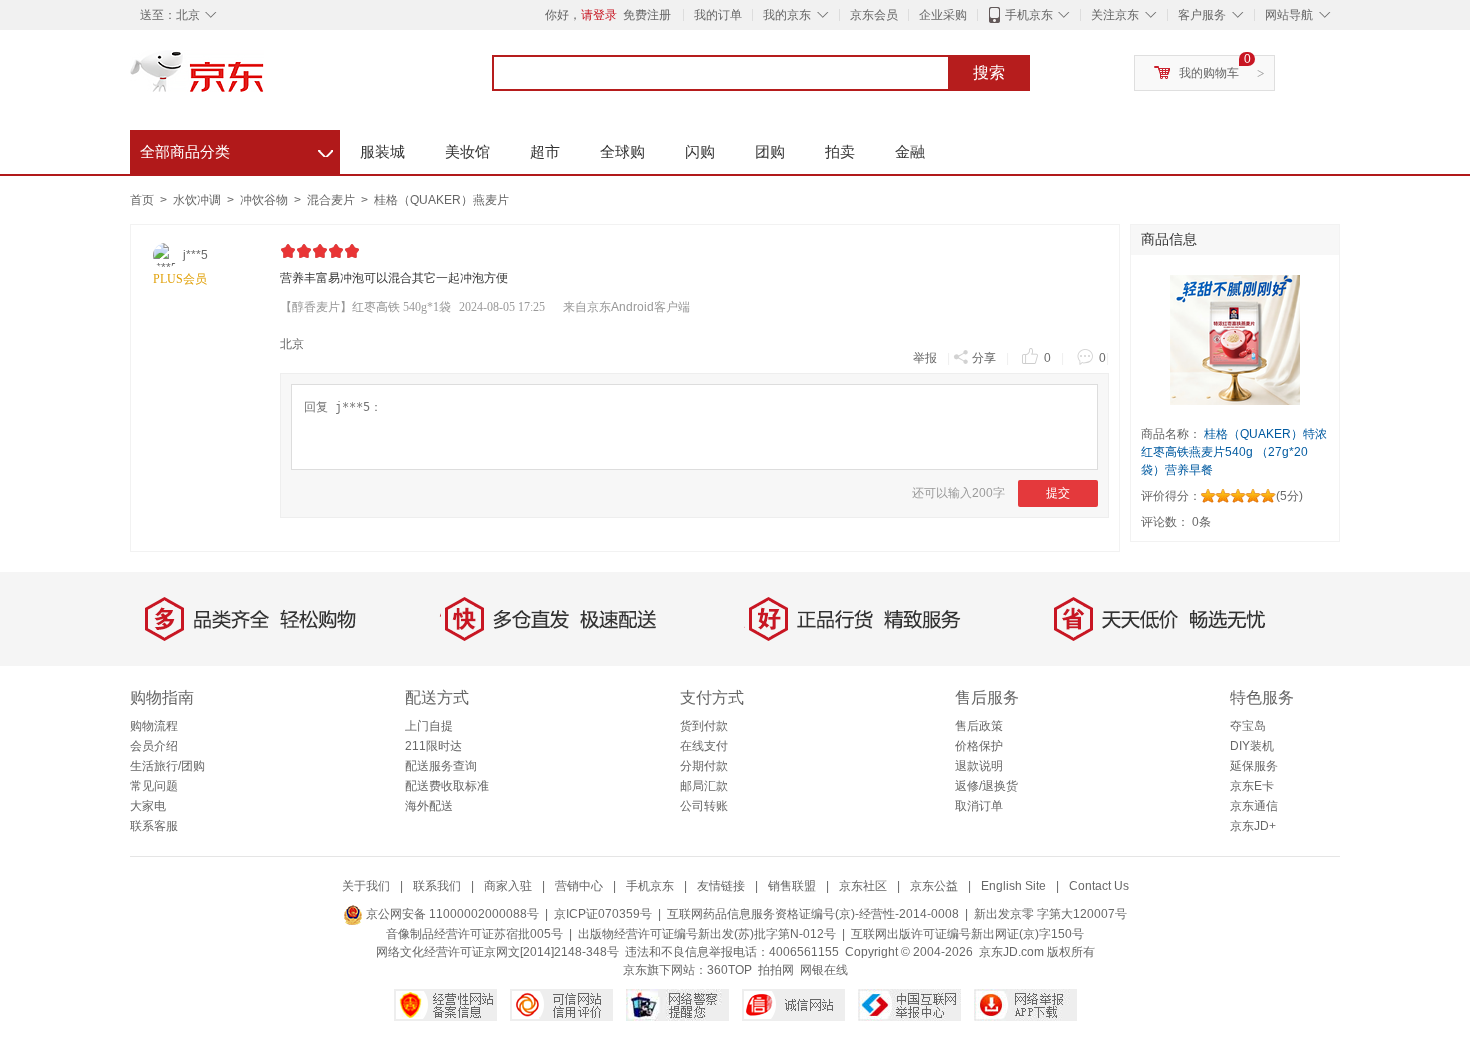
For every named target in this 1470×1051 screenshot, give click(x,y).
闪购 (700, 151)
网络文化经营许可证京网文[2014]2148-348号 (497, 952)
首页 (142, 200)
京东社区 (863, 886)
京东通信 (1254, 806)
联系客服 (154, 826)
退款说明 (979, 766)
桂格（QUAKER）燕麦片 (441, 200)
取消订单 (979, 806)
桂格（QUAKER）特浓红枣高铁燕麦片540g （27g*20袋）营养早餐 (1234, 452)
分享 (984, 358)
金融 (910, 151)
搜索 (989, 72)
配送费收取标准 (447, 786)
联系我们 (437, 886)
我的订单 (718, 15)
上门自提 (429, 726)
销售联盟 (792, 886)
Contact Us (1099, 886)
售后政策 (979, 726)
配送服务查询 (441, 766)
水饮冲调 (198, 200)
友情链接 (721, 886)
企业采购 (943, 15)
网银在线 (824, 970)
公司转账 (704, 806)
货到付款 (704, 726)
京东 (265, 80)
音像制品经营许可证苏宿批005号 (474, 934)
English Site (1013, 886)
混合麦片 (332, 200)
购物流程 (154, 726)
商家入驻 (508, 886)
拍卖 (840, 151)
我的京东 (787, 15)
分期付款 (704, 766)
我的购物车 (1209, 73)
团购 (770, 151)
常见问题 (154, 786)
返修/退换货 (986, 786)
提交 (1058, 493)
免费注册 (647, 15)
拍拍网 (776, 970)
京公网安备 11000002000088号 (451, 914)
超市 (545, 151)
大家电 (148, 806)
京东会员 (874, 15)
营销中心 (579, 886)
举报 (925, 358)
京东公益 (934, 886)
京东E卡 (1252, 786)
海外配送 (429, 806)
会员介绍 (154, 746)
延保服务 (1254, 766)
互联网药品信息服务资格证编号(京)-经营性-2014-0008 (813, 914)
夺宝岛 (1248, 726)
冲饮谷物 (265, 200)
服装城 (382, 151)
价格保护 (979, 746)
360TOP (729, 970)
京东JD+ (1253, 826)
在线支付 (704, 746)
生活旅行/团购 (167, 766)
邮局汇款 (704, 786)
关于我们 (366, 886)
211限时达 (433, 746)
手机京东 (1029, 15)
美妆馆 (467, 151)
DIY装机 (1252, 746)
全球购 (622, 151)
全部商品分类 (236, 149)
